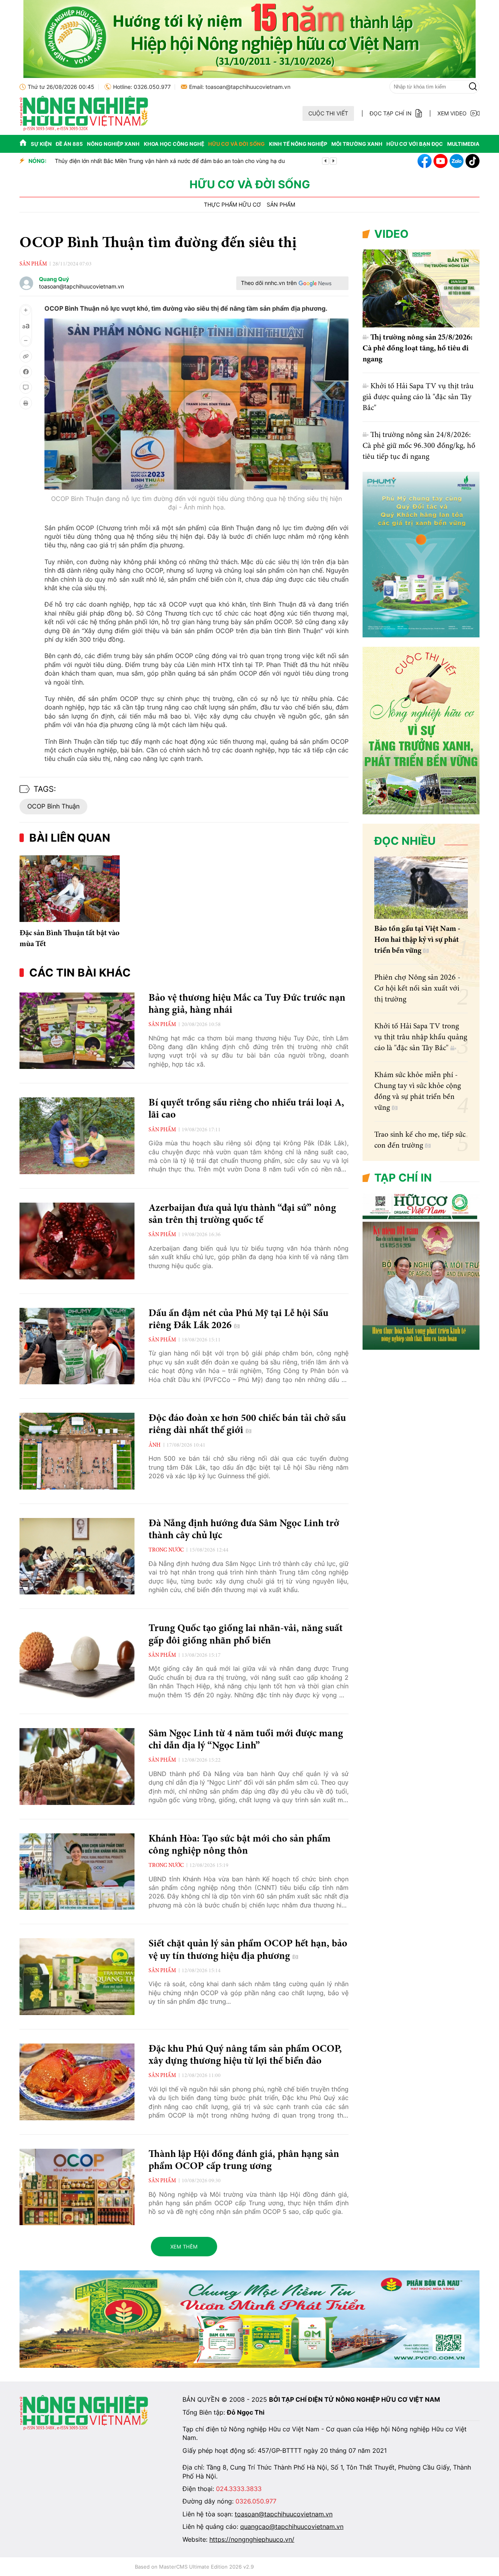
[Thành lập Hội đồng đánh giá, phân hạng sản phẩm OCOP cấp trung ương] (77, 2187)
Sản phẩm (281, 205)
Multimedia (463, 144)
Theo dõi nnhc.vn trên (269, 283)
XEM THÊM (184, 2247)
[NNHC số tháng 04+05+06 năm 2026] (421, 1348)
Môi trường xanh (357, 144)
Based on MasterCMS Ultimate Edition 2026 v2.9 (194, 2567)
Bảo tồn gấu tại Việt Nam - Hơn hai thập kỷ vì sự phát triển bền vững (417, 940)
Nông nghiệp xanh (113, 144)
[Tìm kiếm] (473, 87)
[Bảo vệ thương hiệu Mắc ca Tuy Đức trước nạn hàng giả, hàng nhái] (77, 1031)
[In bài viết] (26, 403)
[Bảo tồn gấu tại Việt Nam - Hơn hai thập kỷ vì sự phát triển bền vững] (421, 888)
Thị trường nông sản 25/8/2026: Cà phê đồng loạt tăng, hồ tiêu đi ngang (418, 349)
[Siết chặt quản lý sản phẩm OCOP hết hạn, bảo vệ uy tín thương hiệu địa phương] (77, 1977)
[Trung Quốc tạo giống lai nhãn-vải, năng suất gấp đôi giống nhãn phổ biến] (77, 1661)
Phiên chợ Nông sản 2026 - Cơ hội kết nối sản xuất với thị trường (417, 989)
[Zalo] (457, 161)
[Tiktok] (472, 161)
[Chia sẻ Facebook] (26, 372)
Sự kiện (41, 144)
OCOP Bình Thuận (53, 806)
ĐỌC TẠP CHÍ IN (391, 113)
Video (391, 234)
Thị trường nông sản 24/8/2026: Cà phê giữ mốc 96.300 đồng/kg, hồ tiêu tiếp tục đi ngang (419, 446)
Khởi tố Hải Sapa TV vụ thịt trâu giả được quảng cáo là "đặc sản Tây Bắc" (418, 397)
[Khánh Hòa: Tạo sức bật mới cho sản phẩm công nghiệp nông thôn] (77, 1872)
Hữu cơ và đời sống (236, 144)
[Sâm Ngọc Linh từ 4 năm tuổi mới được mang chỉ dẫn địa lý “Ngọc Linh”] (77, 1767)
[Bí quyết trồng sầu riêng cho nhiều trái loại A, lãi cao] (77, 1136)
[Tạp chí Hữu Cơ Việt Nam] (84, 129)
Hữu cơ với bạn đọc (415, 144)
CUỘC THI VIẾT (328, 113)
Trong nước (166, 1550)
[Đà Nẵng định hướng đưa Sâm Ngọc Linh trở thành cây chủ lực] (77, 1556)
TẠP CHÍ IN (403, 1178)
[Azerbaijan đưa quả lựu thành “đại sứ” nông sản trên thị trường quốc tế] (77, 1241)
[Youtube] (441, 161)
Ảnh (155, 1445)
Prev (326, 161)
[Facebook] (425, 161)
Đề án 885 (69, 144)
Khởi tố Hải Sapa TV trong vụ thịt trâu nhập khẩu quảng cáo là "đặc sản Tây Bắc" (421, 1037)
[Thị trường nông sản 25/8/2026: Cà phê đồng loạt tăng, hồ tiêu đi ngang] (421, 288)
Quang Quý (54, 279)
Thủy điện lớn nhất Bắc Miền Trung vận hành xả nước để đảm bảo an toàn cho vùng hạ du (169, 161)
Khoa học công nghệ (174, 144)
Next (333, 161)
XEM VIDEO (452, 113)
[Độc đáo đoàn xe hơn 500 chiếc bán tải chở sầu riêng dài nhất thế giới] (77, 1451)
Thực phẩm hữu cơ (232, 205)
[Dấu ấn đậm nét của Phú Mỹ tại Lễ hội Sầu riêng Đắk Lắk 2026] (77, 1346)
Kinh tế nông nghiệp (298, 144)
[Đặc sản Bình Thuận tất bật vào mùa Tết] (70, 889)
